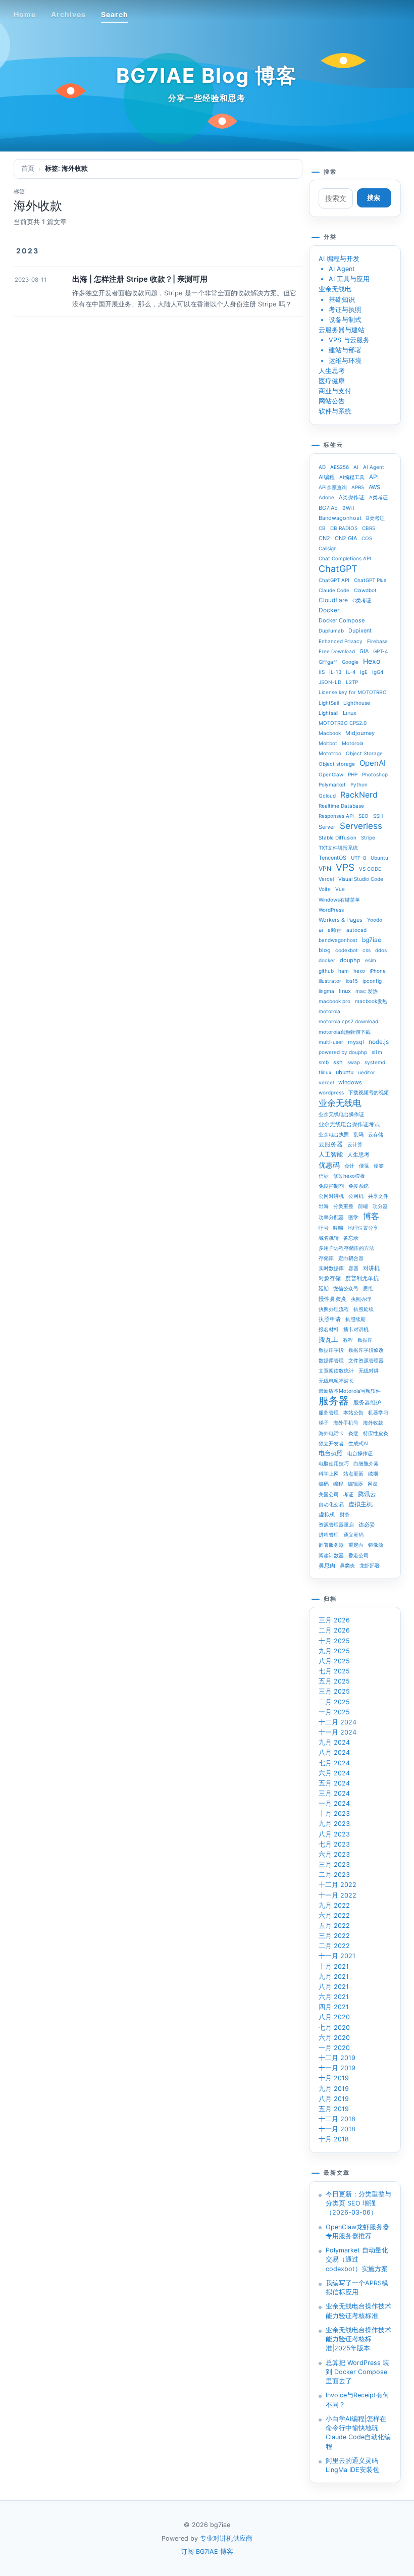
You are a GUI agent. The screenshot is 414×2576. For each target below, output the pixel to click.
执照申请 (330, 1319)
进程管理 (329, 1535)
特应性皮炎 (376, 1433)
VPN (325, 869)
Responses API (336, 816)
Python (359, 784)
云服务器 (331, 1144)
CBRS (369, 528)
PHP (353, 774)
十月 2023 (334, 1813)
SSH (378, 816)
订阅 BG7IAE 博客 (207, 2552)
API (374, 477)
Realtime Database (341, 806)
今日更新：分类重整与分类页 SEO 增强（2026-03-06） (358, 2203)
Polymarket (332, 784)
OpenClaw (331, 774)
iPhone (378, 971)
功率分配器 (331, 1217)
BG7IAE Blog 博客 (207, 75)
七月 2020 (334, 2028)
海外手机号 (346, 1423)
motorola (329, 1011)
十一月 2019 (337, 2068)
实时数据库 (331, 1268)
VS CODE (370, 869)
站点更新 (353, 1474)
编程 (338, 1484)
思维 (368, 1288)
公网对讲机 (331, 1196)
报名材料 (329, 1329)
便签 (379, 1166)
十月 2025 (334, 1641)
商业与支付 (335, 391)
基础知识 (342, 300)
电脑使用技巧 (334, 1463)
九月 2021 (334, 1977)
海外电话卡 (331, 1433)
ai (321, 930)
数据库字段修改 (366, 1350)
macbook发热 (371, 1001)
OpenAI (373, 763)
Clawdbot (365, 590)
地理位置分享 (363, 1228)
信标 (324, 1176)
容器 (353, 1268)
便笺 (364, 1166)
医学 (353, 1217)
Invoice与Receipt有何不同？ (357, 2400)
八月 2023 (334, 1834)
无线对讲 (369, 1371)
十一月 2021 (337, 1956)
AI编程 (327, 477)
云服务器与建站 (342, 330)
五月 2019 (334, 2109)
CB (322, 528)
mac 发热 (367, 991)
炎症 (353, 1433)
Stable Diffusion (338, 837)
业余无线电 (335, 289)
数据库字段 (331, 1350)
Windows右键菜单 (339, 900)
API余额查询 (333, 487)
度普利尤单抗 (362, 1278)
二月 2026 (334, 1630)
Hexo (372, 661)
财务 (345, 1514)
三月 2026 (334, 1620)
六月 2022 (334, 1915)
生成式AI (358, 1443)
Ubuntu (379, 858)
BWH (348, 508)
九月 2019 (334, 2089)
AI (356, 467)
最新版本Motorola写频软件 (350, 1391)
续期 (373, 1474)
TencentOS (332, 858)
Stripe (368, 837)
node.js (379, 1042)
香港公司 (358, 1555)
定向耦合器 (351, 1258)
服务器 (334, 1401)
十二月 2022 (338, 1885)
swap (354, 1062)
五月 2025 (334, 1681)
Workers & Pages (341, 920)
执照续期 (355, 1319)
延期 (324, 1288)
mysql (356, 1042)
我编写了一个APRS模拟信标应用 (357, 2288)
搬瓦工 (328, 1339)
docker (327, 960)
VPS (345, 868)
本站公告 (353, 1412)
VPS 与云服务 (349, 340)
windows (350, 1082)
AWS (374, 487)
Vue (340, 889)
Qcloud (327, 796)
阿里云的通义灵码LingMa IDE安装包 (352, 2465)
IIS (322, 672)
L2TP (352, 682)
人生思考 (332, 371)
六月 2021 (334, 1997)
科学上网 (329, 1474)
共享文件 (378, 1196)
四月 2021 (334, 2007)
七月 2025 (334, 1671)
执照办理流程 (334, 1309)
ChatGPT (338, 569)
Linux (350, 713)
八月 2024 (334, 1752)
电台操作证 (360, 1453)
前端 (363, 1206)
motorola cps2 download (348, 1021)
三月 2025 (334, 1691)
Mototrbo (330, 753)
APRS (358, 487)
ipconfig (372, 981)
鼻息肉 (327, 1565)
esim (371, 960)
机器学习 (378, 1412)
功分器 (380, 1206)
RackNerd (359, 795)
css (367, 950)
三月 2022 (334, 1936)
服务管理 (329, 1412)
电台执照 (331, 1453)
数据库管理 (331, 1360)
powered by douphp (343, 1052)
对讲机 (371, 1268)
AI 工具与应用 (349, 279)
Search (115, 14)
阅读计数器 (331, 1555)
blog (325, 950)
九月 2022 (334, 1905)
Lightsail (328, 713)
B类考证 (375, 518)
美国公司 (329, 1494)
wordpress (331, 1092)
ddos (381, 950)
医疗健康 (332, 381)
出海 (324, 1206)
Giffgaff (328, 662)
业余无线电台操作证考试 (349, 1124)
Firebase (377, 641)
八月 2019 (334, 2099)
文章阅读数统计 (336, 1371)
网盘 (373, 1484)
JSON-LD (330, 682)
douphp (350, 960)
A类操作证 (352, 497)
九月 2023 (334, 1824)
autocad (356, 930)
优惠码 (329, 1165)
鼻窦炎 (347, 1565)
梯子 (324, 1423)
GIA (364, 651)
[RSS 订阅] (375, 14)
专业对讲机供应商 (226, 2538)
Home (25, 14)
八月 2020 (334, 2017)
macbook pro (334, 1001)
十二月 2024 (338, 1722)
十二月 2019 (337, 2058)
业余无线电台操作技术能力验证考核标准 (358, 2311)
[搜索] (397, 14)
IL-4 (351, 672)
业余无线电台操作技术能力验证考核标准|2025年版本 (358, 2339)
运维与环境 (345, 361)
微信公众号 (346, 1288)
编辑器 (355, 1484)
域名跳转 (329, 1238)
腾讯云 (367, 1494)
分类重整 (343, 1206)
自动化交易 (331, 1504)
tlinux (325, 1072)
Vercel (326, 879)
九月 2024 (334, 1742)
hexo (359, 971)
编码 (324, 1484)
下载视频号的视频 (369, 1092)
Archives (68, 14)
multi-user (331, 1042)
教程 (348, 1340)
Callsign (328, 548)
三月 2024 (334, 1793)
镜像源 (376, 1545)
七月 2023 (334, 1844)
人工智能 (331, 1154)
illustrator (330, 981)
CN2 (324, 538)
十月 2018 (334, 2139)
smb (324, 1062)
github (326, 971)
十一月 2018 (337, 2129)
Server (327, 827)
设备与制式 (345, 320)
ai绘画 (335, 930)
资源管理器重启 (336, 1524)
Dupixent (360, 630)
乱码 (358, 1134)
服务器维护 (367, 1402)
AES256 (340, 467)
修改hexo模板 (349, 1176)
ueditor (367, 1072)
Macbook (330, 733)
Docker (329, 610)
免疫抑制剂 (331, 1186)
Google (350, 662)
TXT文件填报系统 (338, 848)
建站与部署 (345, 350)
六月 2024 (334, 1773)
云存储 (376, 1134)
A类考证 (378, 497)
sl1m (377, 1052)
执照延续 (364, 1309)
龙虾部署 (370, 1565)
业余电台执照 (334, 1134)
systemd (375, 1062)
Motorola (353, 743)
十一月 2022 (338, 1895)
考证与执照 (345, 310)
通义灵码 (353, 1535)
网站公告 (332, 401)
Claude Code (334, 590)
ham (344, 971)
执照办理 (361, 1299)
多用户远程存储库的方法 (346, 1248)
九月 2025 (334, 1651)
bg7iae (372, 940)
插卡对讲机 (356, 1329)
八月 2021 (334, 1987)
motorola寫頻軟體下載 (345, 1032)
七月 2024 (334, 1763)
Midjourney (360, 733)
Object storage (337, 764)
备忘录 (351, 1238)
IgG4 (378, 672)
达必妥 (367, 1524)
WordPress (331, 910)
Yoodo (375, 920)
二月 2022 (334, 1946)
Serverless (361, 826)
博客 (371, 1216)
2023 (28, 251)
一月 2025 (334, 1712)
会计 (349, 1166)
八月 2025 (334, 1661)
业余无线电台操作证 (341, 1114)
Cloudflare (333, 600)
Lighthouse (357, 703)
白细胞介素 (366, 1463)
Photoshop (375, 774)
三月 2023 (334, 1864)
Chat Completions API (345, 558)
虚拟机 (327, 1514)
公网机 (356, 1196)
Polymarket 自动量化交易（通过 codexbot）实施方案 (357, 2259)
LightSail (329, 703)
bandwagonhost (338, 940)
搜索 (374, 198)
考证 (348, 1494)
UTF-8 (358, 858)
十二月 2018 (337, 2119)
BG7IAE (328, 508)
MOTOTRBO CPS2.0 (343, 723)
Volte (325, 889)
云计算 (355, 1144)
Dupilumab (331, 630)
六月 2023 (334, 1854)
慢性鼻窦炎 (332, 1299)
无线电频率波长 (336, 1381)
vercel (326, 1082)
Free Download (337, 651)
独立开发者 (331, 1443)
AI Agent (342, 269)
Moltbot (328, 743)
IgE (364, 672)
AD (322, 467)
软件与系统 (335, 411)
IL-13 (335, 672)
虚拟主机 (360, 1504)
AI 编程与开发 (339, 259)
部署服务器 (331, 1545)
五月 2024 (334, 1783)
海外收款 (373, 1423)
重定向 (356, 1545)
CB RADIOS (344, 528)
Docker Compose (342, 620)
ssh (338, 1062)
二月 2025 (334, 1702)
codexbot (347, 950)
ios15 (352, 981)
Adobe (326, 497)
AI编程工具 (352, 477)
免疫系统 (358, 1186)
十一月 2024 (338, 1732)
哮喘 (338, 1228)
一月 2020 (334, 2048)
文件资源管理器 (366, 1360)
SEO (364, 816)
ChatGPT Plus (370, 580)
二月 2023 (334, 1875)
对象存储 (330, 1278)
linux (345, 991)
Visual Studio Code (361, 879)
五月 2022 (334, 1926)
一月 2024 (334, 1803)
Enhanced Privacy (341, 641)
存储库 (326, 1258)
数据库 (365, 1340)
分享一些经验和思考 (207, 98)
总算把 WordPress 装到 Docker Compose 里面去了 (357, 2372)
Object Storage (364, 753)
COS (367, 538)
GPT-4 (380, 651)
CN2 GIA (346, 538)
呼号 (324, 1228)
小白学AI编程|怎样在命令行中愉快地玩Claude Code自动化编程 (358, 2433)
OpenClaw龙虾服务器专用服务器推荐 (357, 2231)
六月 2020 (334, 2038)
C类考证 (362, 600)
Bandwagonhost (340, 518)
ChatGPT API (334, 580)
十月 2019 (334, 2078)
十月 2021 (334, 1966)
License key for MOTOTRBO (353, 692)
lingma (326, 991)
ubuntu (345, 1072)
